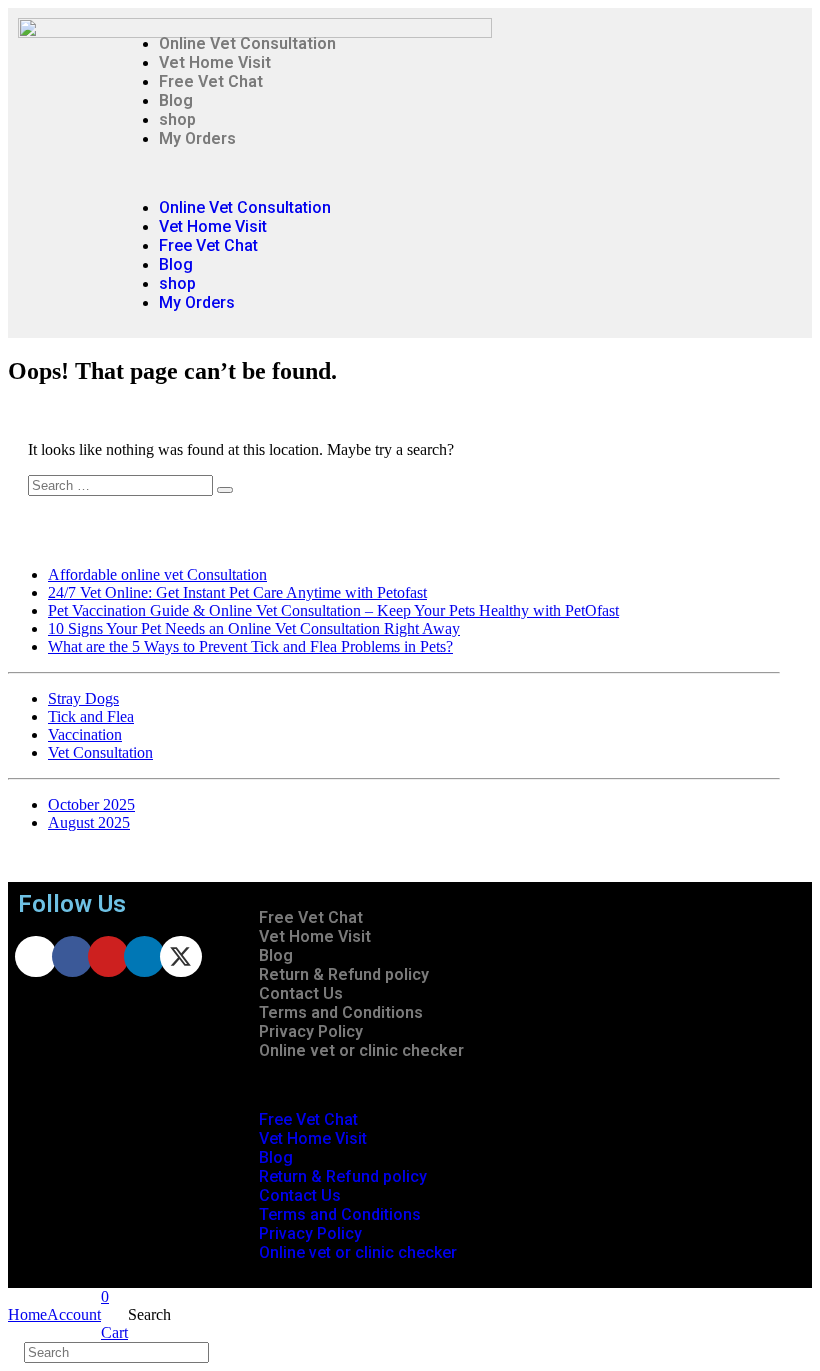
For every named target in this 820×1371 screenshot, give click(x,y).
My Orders (197, 138)
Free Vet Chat (211, 81)
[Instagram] (35, 956)
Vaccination (85, 734)
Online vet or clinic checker (361, 1050)
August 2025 (89, 822)
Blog (176, 100)
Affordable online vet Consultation (157, 574)
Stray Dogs (83, 698)
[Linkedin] (144, 956)
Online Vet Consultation (247, 43)
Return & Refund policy (344, 974)
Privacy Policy (311, 1031)
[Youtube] (108, 956)
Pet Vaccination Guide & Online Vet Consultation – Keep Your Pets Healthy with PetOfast (333, 610)
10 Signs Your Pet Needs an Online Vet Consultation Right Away (254, 628)
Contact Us (301, 993)
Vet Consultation (100, 752)
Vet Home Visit (215, 62)
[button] (429, 173)
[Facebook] (72, 956)
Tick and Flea (91, 716)
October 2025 (91, 804)
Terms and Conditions (341, 1012)
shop (177, 119)
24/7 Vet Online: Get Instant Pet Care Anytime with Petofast (237, 592)
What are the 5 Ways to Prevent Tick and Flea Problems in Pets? (250, 646)
